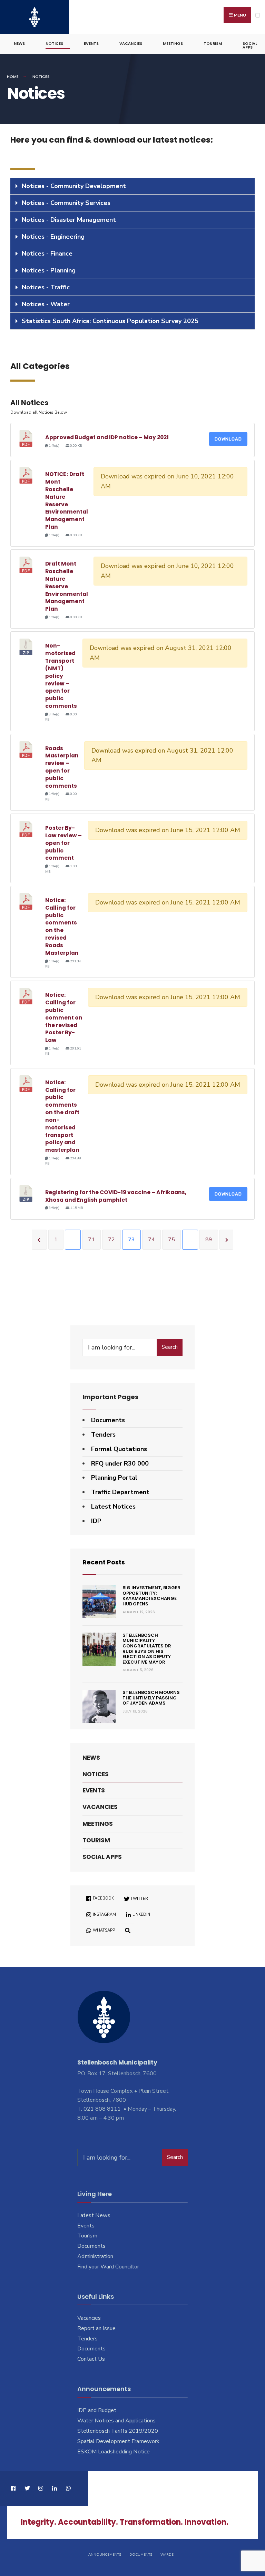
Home (13, 76)
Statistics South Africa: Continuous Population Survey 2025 (110, 321)
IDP (96, 1521)
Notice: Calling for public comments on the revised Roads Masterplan (62, 927)
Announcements (105, 2555)
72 (111, 1240)
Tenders (103, 1435)
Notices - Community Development (74, 186)
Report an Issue (96, 2328)
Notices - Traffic (46, 287)
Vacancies (131, 43)
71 (91, 1240)
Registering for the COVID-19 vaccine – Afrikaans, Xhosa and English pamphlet (116, 1196)
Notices (54, 43)
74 (151, 1240)
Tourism (213, 43)
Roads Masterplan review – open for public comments (62, 767)
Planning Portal (114, 1478)
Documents (108, 1420)
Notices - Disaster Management (69, 220)
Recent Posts (104, 1562)
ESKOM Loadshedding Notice (114, 2452)
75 (171, 1240)
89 (209, 1240)
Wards (167, 2555)
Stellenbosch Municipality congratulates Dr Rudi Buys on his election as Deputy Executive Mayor (147, 1649)
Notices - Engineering (53, 237)
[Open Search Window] (128, 1930)
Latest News (94, 2215)
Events (91, 43)
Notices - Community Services (66, 203)
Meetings (173, 43)
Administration (95, 2256)
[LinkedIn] (54, 2488)
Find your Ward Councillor (108, 2267)
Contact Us (91, 2359)
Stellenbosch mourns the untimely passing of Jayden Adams (151, 1698)
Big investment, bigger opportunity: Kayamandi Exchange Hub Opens (151, 1596)
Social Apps (250, 45)
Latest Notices (113, 1507)
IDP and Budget (97, 2410)
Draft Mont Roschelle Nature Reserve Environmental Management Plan (67, 586)
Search (170, 1347)
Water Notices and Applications (116, 2421)
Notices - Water (46, 304)
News (19, 43)
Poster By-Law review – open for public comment (63, 843)
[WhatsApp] (68, 2488)
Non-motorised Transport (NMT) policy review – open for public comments (61, 676)
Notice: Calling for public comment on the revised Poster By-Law (64, 1017)
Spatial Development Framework (118, 2441)
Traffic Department (120, 1492)
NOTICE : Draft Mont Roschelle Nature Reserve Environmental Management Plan (67, 500)
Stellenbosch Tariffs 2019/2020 (118, 2431)
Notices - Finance (47, 254)
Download (228, 439)
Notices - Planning (49, 270)
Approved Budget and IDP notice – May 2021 (107, 437)
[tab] (132, 186)
